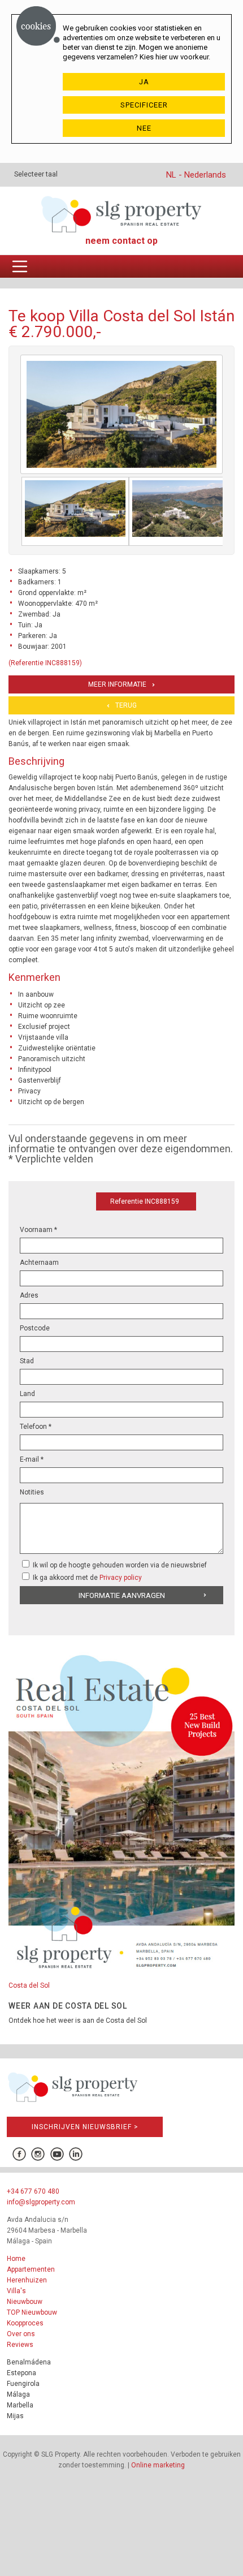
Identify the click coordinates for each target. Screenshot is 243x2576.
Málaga (18, 2394)
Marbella (20, 2405)
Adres (29, 1295)
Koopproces (25, 2323)
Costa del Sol (29, 1985)
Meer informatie (117, 684)
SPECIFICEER (144, 105)
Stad (27, 1361)
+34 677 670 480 (33, 2191)
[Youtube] (57, 2154)
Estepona (21, 2373)
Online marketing (158, 2465)
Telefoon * (36, 1427)
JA (144, 82)
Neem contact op (121, 241)
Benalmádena (29, 2362)
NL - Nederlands (196, 175)
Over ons (21, 2334)
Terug (126, 705)
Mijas (15, 2416)
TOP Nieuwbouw (32, 2312)
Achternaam (39, 1263)
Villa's (16, 2291)
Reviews (20, 2345)
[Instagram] (38, 2154)
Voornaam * (38, 1230)
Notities (32, 1492)
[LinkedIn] (76, 2154)
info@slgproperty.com (41, 2202)
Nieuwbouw (25, 2302)
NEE (144, 128)
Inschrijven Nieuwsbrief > (85, 2127)
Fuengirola (23, 2384)
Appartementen (31, 2269)
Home (16, 2259)
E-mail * (32, 1459)
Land (27, 1394)
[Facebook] (19, 2154)
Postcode (35, 1328)
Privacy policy (121, 1578)
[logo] (121, 214)
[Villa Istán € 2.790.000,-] (75, 511)
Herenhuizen (27, 2280)
